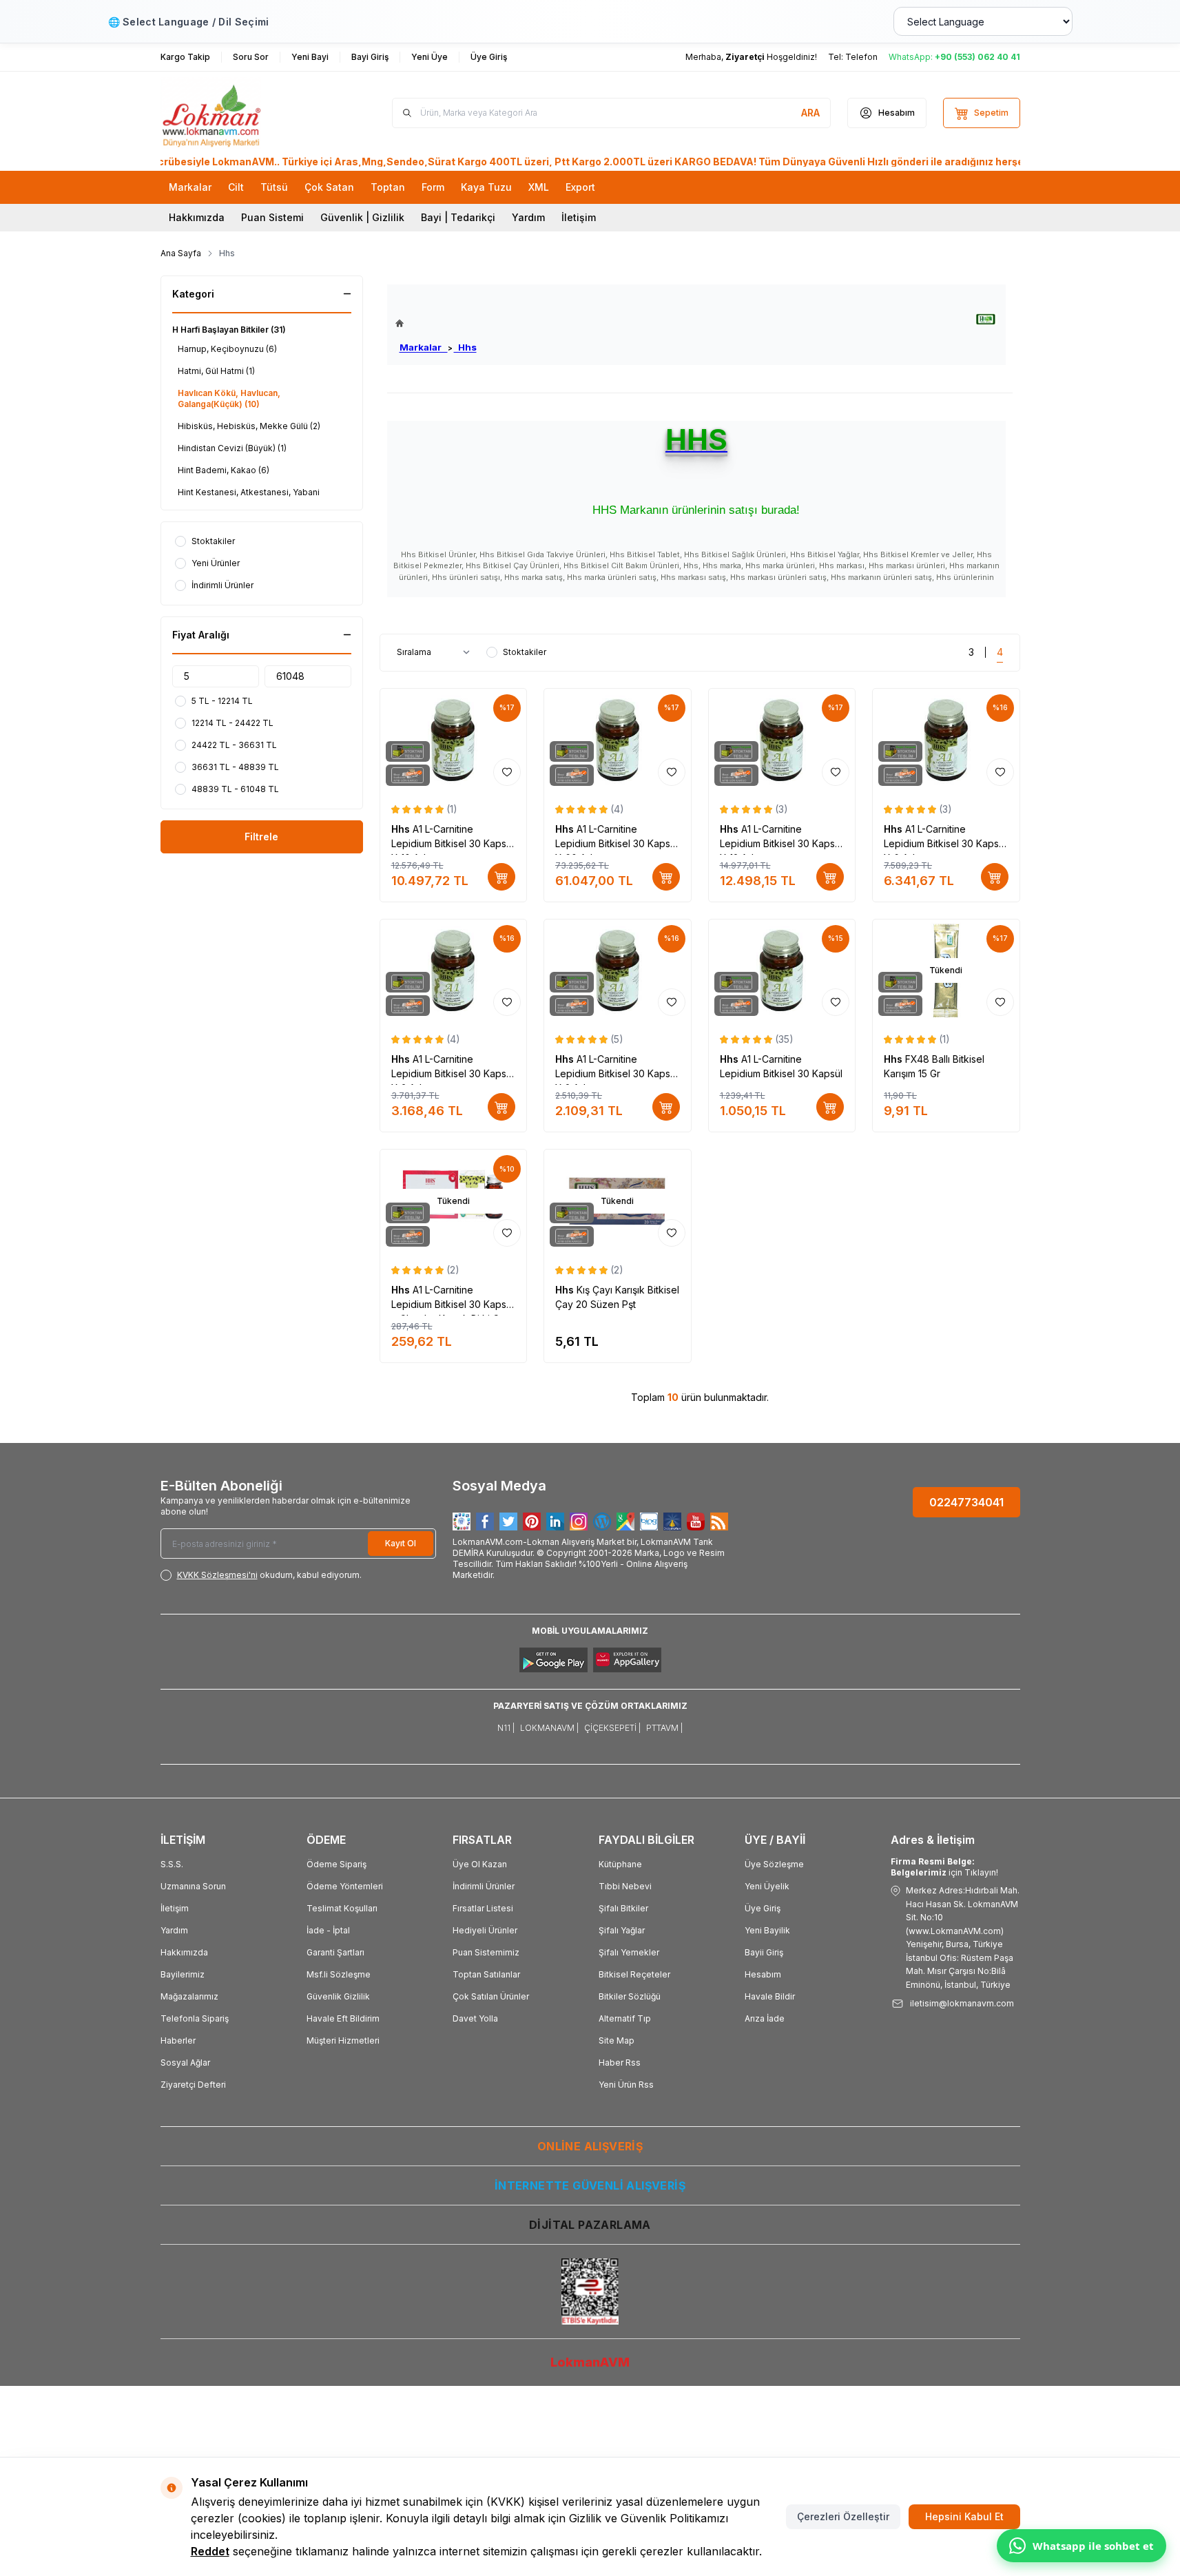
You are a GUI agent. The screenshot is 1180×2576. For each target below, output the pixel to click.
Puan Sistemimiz (486, 1952)
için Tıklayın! (944, 1867)
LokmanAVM (590, 2362)
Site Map (617, 2040)
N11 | (506, 1728)
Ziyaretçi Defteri (193, 2085)
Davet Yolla (475, 2018)
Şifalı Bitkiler (623, 1908)
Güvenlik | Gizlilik (362, 217)
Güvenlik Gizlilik (338, 1996)
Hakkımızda (197, 217)
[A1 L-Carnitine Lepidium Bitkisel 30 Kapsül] (782, 971)
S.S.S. (172, 1864)
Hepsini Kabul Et (964, 2516)
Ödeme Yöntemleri (345, 1886)
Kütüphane (620, 1864)
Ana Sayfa (181, 253)
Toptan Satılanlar (486, 1974)
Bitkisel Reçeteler (634, 1974)
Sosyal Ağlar (185, 2063)
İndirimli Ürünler (484, 1886)
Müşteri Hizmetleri (343, 2040)
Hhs (465, 347)
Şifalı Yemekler (629, 1952)
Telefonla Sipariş (195, 2018)
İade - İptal (328, 1930)
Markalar (424, 347)
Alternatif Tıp (625, 2018)
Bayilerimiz (183, 1974)
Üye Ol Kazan (480, 1864)
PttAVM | (664, 1728)
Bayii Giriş (764, 1952)
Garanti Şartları (335, 1952)
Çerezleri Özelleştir (843, 2516)
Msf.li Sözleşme (339, 1974)
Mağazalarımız (189, 1996)
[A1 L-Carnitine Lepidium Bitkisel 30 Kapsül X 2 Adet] (618, 971)
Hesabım (763, 1974)
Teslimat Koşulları (342, 1908)
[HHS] (986, 319)
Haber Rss (620, 2063)
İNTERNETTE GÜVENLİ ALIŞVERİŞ (590, 2185)
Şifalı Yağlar (622, 1930)
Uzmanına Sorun (193, 1886)
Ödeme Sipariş (337, 1864)
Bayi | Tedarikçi (458, 217)
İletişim (579, 217)
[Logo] (243, 113)
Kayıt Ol (401, 1543)
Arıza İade (765, 2018)
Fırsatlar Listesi (483, 1908)
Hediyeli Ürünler (485, 1930)
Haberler (178, 2040)
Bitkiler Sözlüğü (630, 1996)
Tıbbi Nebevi (625, 1886)
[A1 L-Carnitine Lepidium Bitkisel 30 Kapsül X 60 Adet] (618, 740)
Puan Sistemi (272, 217)
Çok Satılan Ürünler (491, 1996)
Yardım (528, 217)
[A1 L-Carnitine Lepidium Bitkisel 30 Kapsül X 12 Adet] (782, 740)
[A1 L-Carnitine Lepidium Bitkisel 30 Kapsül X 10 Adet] (454, 740)
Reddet (210, 2551)
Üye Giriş (763, 1908)
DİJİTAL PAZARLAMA (590, 2225)
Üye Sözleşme (774, 1864)
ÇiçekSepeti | (612, 1728)
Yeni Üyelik (767, 1886)
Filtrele (261, 837)
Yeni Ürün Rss (626, 2085)
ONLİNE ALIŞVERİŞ (590, 2146)
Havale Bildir (770, 1996)
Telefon (861, 57)
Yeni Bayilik (767, 1930)
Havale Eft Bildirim (343, 2018)
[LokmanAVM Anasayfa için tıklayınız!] (436, 323)
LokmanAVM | (549, 1728)
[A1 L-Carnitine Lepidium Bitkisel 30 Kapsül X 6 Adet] (946, 740)
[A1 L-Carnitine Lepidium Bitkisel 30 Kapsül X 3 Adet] (454, 971)
